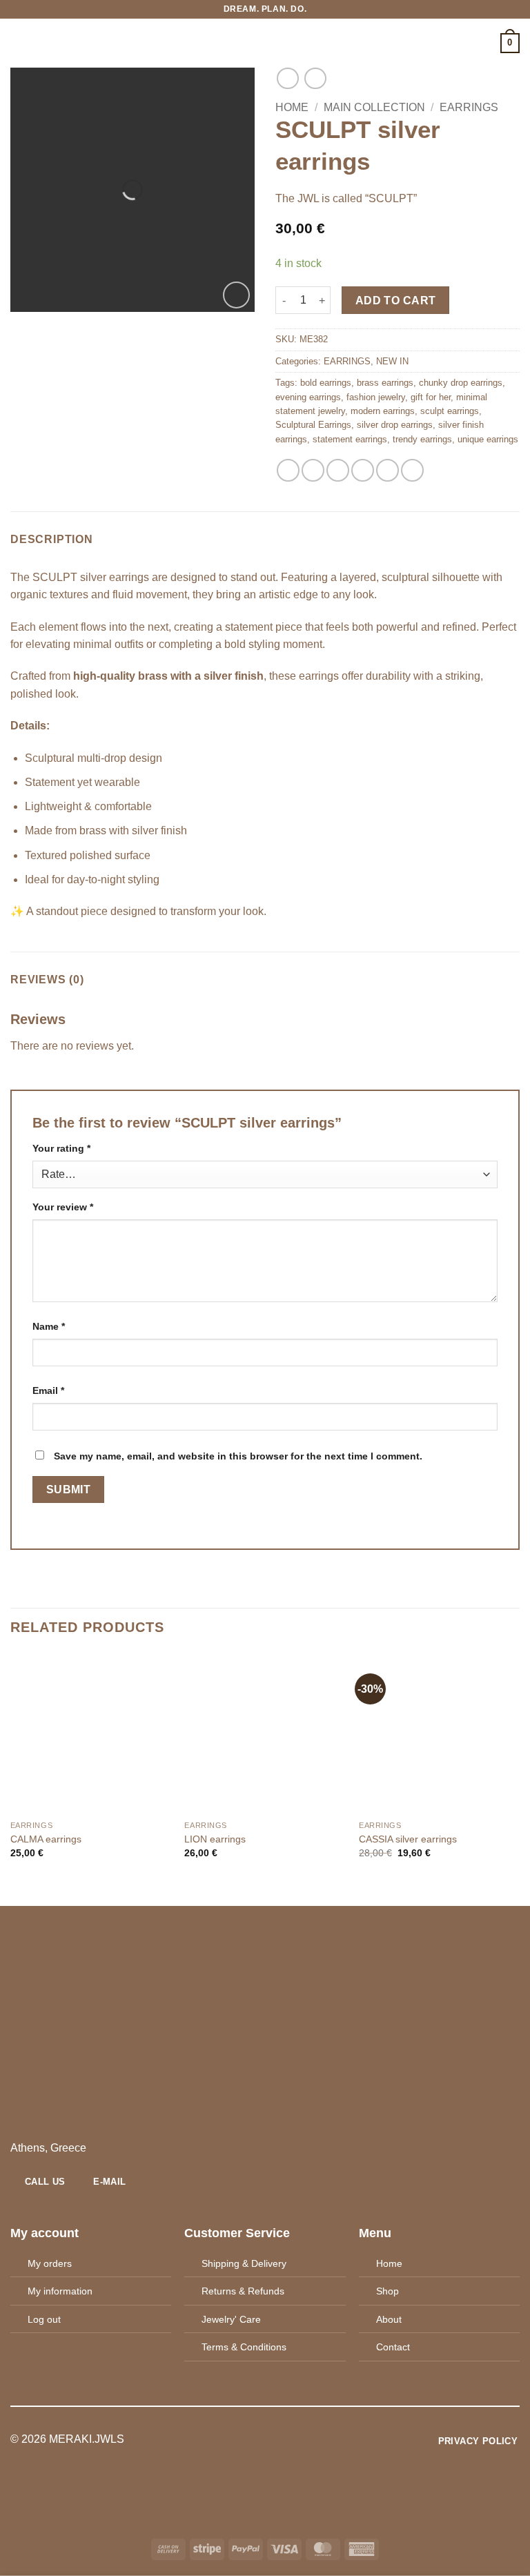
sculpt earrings (450, 411)
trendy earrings (422, 439)
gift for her (431, 397)
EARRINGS (469, 107)
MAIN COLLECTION (374, 107)
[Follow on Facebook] (248, 2440)
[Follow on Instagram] (265, 2440)
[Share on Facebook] (313, 470)
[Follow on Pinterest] (282, 2440)
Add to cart (396, 301)
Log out (44, 2319)
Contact (393, 2347)
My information (60, 2291)
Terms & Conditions (244, 2347)
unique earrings (488, 439)
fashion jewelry (376, 397)
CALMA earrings (46, 1839)
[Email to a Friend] (363, 470)
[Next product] (287, 78)
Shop (387, 2291)
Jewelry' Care (231, 2319)
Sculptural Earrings (313, 425)
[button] (19, 43)
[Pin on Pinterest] (387, 470)
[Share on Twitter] (338, 470)
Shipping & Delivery (244, 2263)
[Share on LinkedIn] (412, 470)
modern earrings (383, 411)
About (389, 2319)
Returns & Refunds (243, 2291)
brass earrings (385, 383)
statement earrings (350, 439)
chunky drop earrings (461, 383)
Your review (63, 1207)
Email (48, 1390)
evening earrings (308, 397)
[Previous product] (315, 78)
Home (292, 107)
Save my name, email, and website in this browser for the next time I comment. (238, 1456)
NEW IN (392, 361)
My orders (50, 2263)
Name (49, 1326)
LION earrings (215, 1839)
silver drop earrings (395, 425)
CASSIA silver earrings (408, 1839)
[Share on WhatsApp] (288, 470)
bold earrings (326, 383)
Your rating (61, 1148)
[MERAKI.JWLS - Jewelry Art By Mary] (265, 43)
